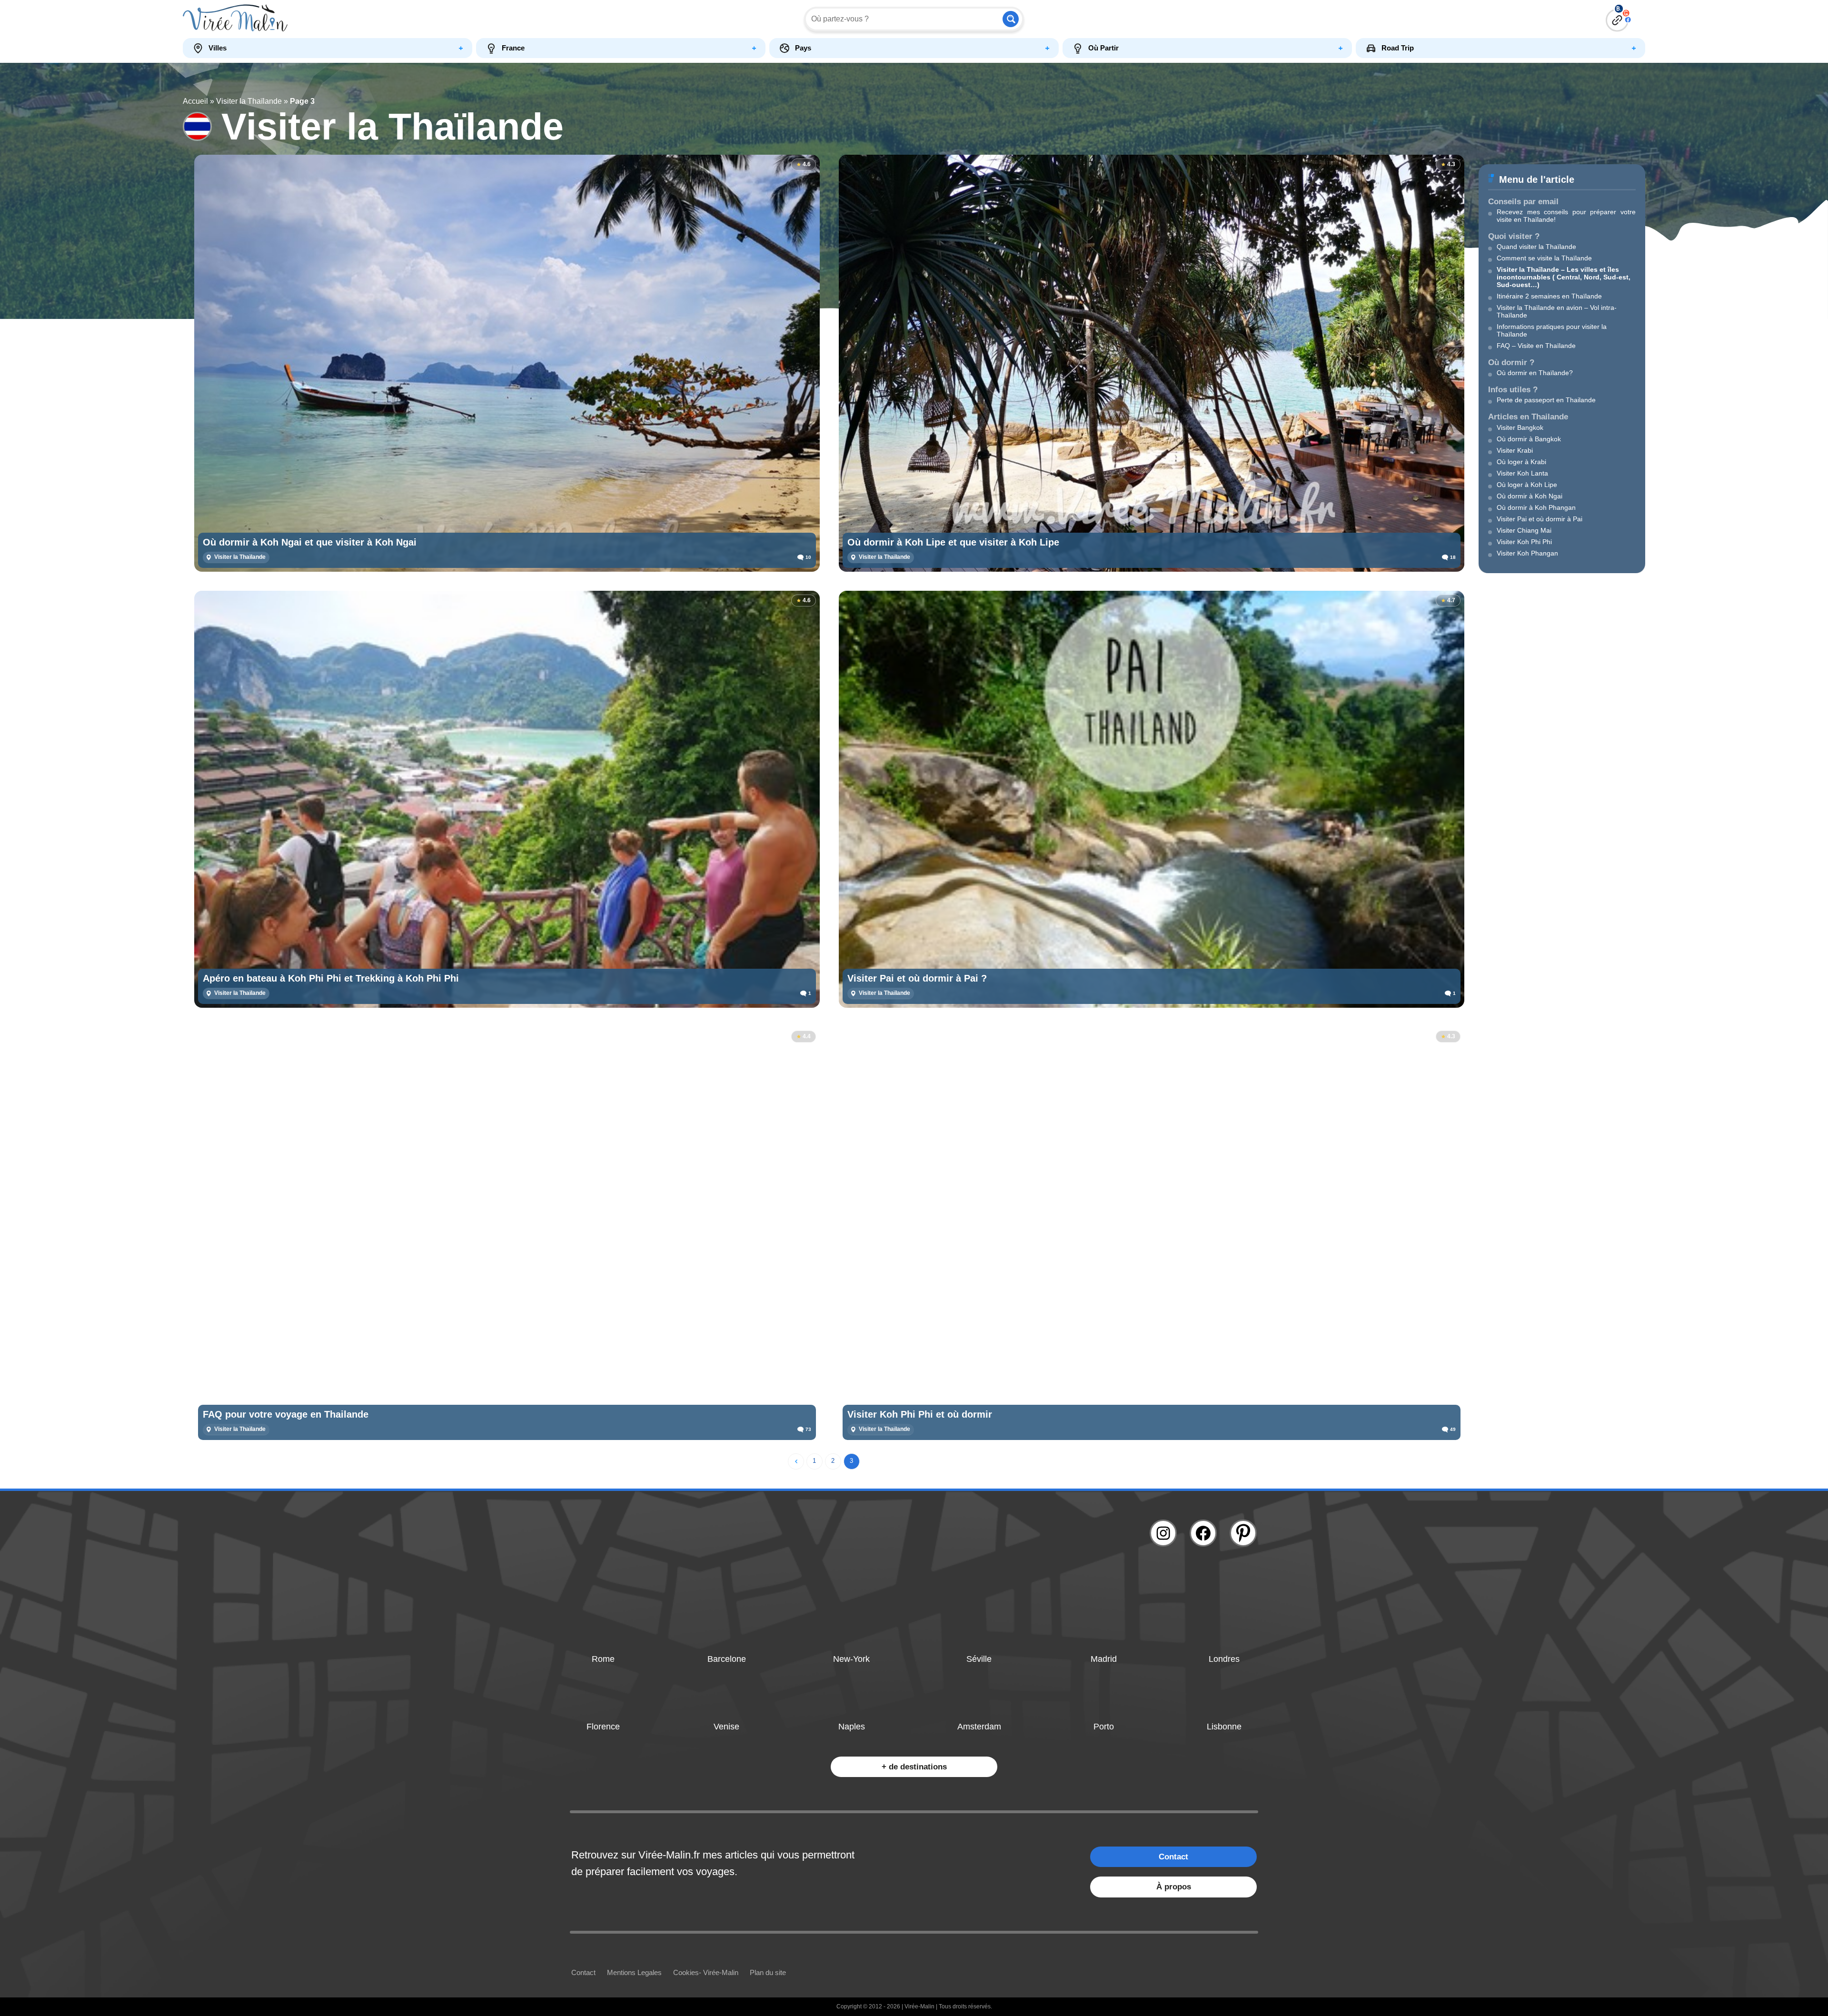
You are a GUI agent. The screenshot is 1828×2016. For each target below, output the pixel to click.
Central (1568, 277)
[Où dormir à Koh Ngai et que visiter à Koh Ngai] (507, 363)
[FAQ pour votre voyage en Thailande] (507, 1235)
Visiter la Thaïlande (249, 101)
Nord (1592, 277)
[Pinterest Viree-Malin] (1243, 1533)
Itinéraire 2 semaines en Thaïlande (1549, 296)
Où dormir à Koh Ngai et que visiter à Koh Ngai (310, 542)
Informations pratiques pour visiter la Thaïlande (1552, 330)
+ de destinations (914, 1767)
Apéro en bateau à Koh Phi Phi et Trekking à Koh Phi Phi (331, 978)
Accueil (195, 101)
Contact (1173, 1857)
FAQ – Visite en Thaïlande (1536, 346)
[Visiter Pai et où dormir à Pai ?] (1152, 799)
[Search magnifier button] (1011, 19)
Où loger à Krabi (1521, 462)
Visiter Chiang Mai (1524, 530)
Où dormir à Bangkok (1529, 439)
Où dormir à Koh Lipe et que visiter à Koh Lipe (953, 542)
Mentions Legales (634, 1972)
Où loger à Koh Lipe (1527, 485)
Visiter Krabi (1515, 450)
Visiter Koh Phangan (1527, 553)
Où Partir (1103, 48)
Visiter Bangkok (1520, 427)
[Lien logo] (366, 19)
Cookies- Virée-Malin (706, 1972)
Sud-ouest (1514, 285)
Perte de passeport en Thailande (1546, 400)
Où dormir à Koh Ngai (1530, 496)
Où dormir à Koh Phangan (1536, 507)
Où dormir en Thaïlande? (1535, 373)
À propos (1174, 1887)
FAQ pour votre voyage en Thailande (286, 1414)
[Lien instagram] (1163, 1533)
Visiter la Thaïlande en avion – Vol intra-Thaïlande (1557, 311)
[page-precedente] (796, 1461)
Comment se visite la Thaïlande (1544, 258)
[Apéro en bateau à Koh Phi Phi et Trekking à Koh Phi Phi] (507, 799)
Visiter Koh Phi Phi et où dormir (920, 1414)
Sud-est (1616, 277)
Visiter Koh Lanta (1522, 473)
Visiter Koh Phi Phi (1524, 542)
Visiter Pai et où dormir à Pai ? (917, 978)
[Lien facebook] (1203, 1533)
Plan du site (768, 1972)
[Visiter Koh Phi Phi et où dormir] (1152, 1235)
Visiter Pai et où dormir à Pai (1540, 519)
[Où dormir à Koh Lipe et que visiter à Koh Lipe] (1152, 363)
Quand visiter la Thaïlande (1536, 247)
